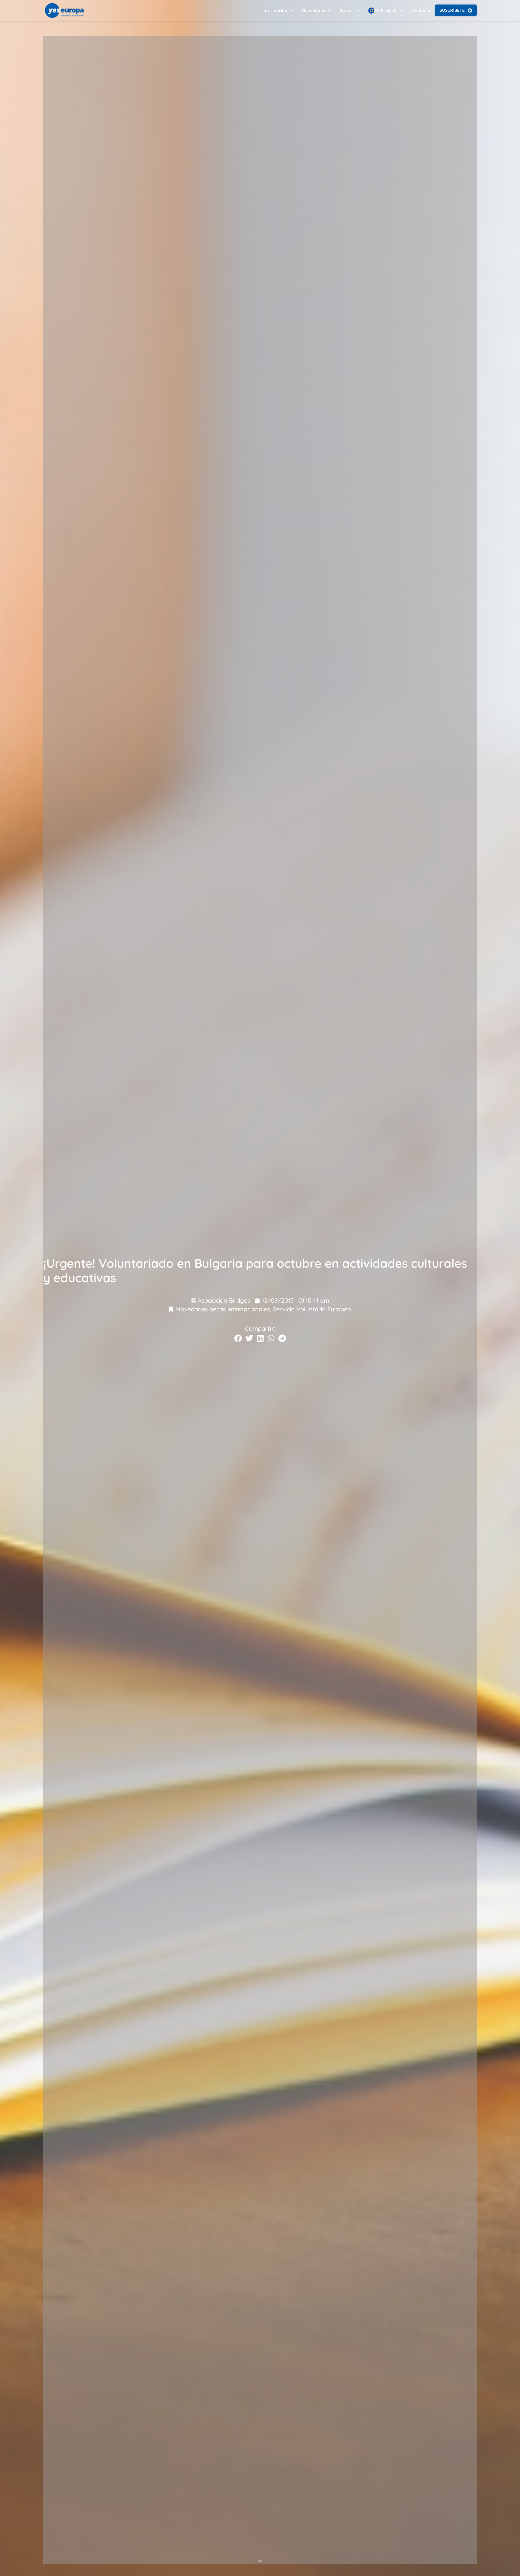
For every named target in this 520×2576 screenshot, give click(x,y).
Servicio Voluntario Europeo (312, 1309)
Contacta (421, 11)
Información (275, 11)
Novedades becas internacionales (223, 1309)
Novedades (313, 11)
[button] (238, 1338)
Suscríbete (452, 10)
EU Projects (386, 11)
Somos (347, 11)
